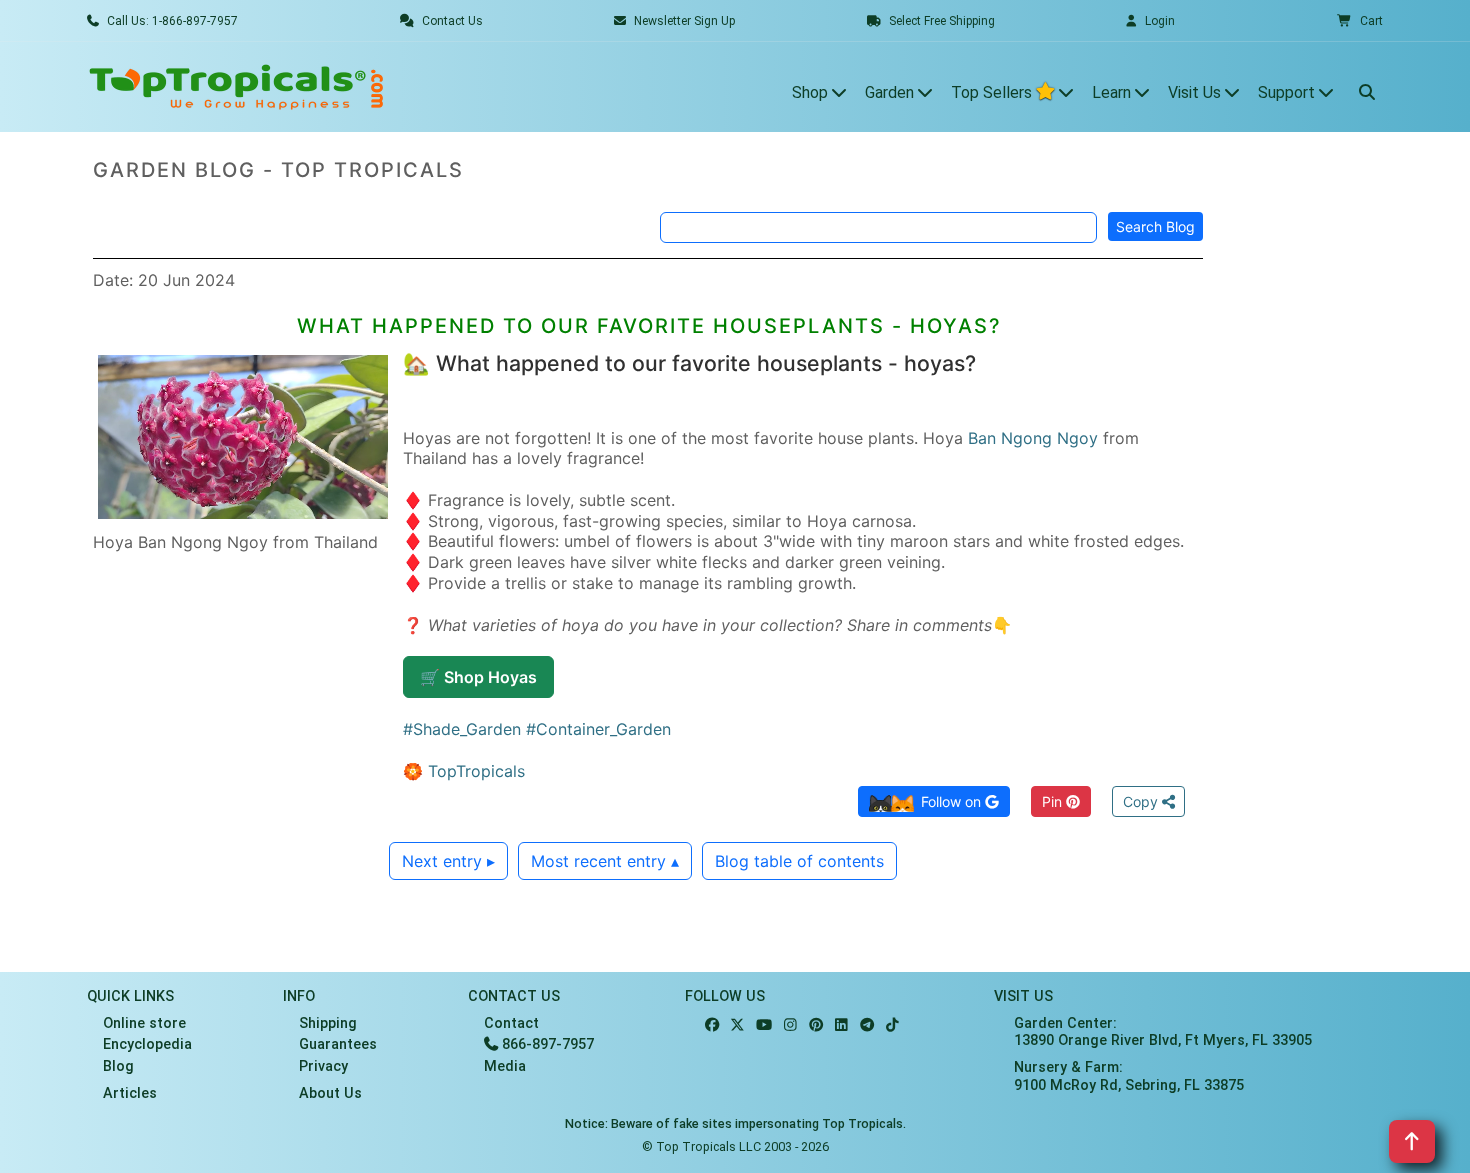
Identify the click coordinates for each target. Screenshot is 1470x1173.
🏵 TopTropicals (464, 771)
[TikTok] (892, 1025)
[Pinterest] (816, 1025)
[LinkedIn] (841, 1025)
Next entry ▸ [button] (448, 861)
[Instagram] (790, 1025)
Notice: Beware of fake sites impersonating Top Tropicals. (735, 1123)
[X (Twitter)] (737, 1025)
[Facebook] (712, 1025)
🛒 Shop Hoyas (478, 677)
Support (1288, 92)
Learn (1113, 92)
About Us (330, 1093)
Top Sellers (993, 92)
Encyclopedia (147, 1044)
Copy (1142, 801)
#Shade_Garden (462, 729)
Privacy (323, 1066)
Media (505, 1066)
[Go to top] (1412, 1141)
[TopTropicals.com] (237, 87)
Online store (144, 1023)
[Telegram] (867, 1025)
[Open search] (1367, 87)
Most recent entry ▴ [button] (605, 861)
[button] (1360, 21)
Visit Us (1196, 92)
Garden (891, 92)
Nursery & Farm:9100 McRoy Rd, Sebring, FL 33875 (1129, 1076)
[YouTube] (764, 1025)
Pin (1054, 801)
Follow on (953, 801)
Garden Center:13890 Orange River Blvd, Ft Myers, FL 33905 (1163, 1032)
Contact (511, 1023)
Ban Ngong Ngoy (1033, 438)
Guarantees (338, 1044)
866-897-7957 (546, 1044)
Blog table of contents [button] (799, 861)
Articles (130, 1093)
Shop (812, 92)
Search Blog (1155, 226)
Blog (118, 1066)
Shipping (328, 1023)
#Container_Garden (598, 729)
